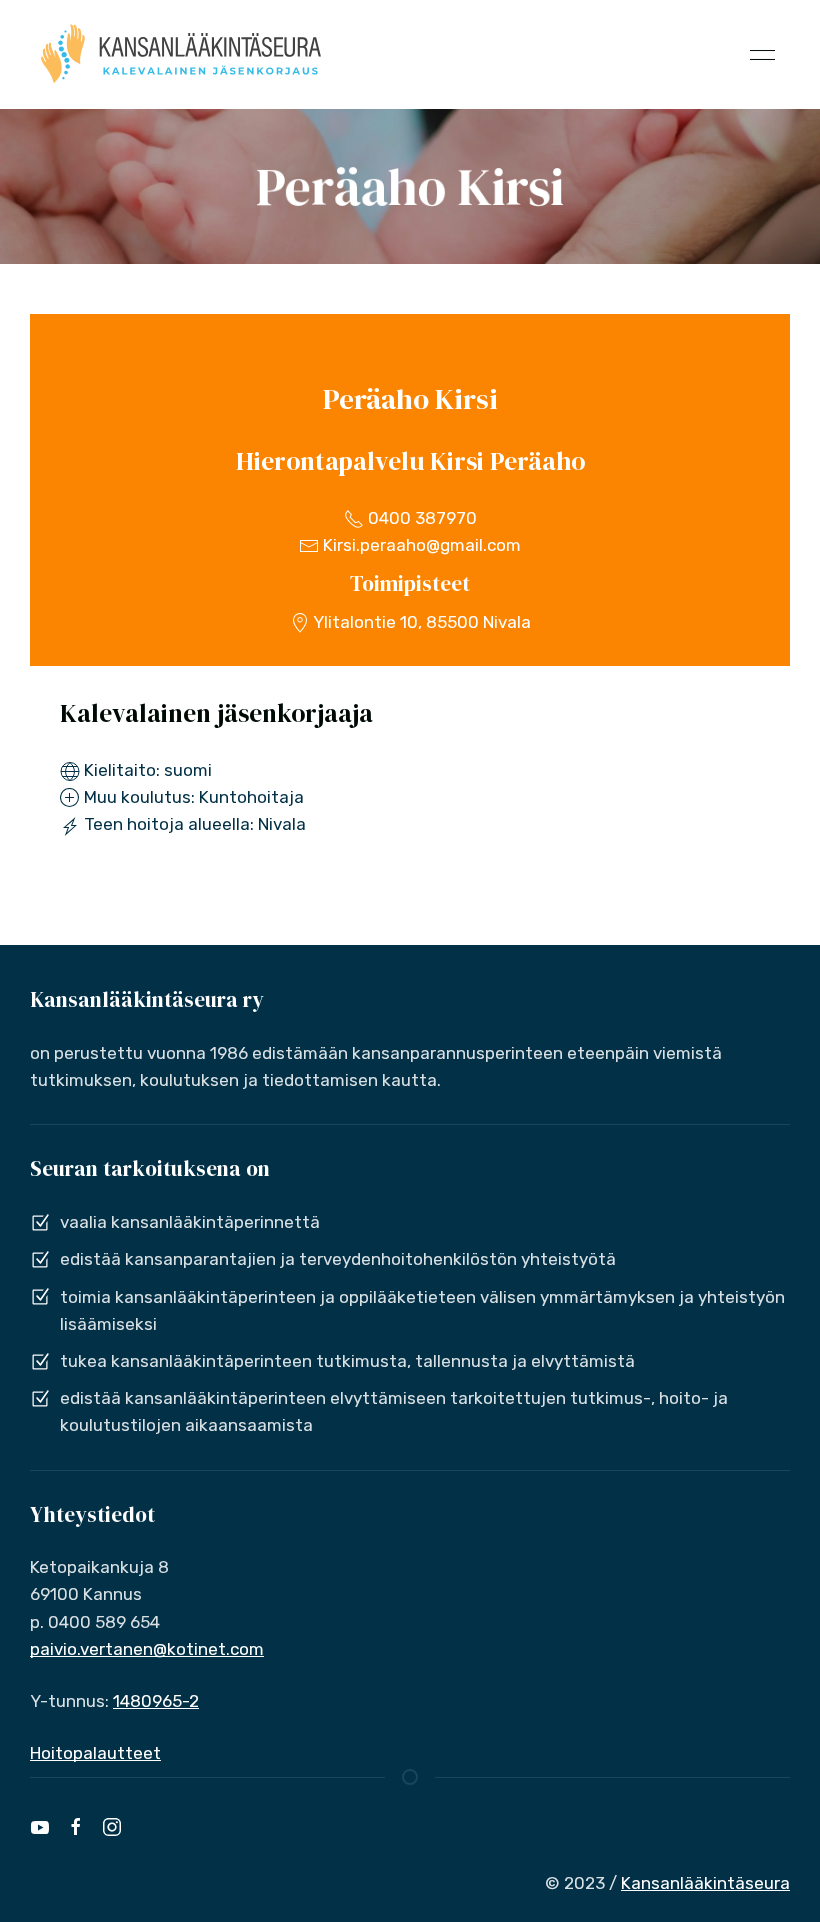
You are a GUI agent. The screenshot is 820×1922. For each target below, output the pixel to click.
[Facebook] (76, 1827)
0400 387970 (420, 518)
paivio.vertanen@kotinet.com (147, 1649)
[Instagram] (112, 1827)
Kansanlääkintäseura (705, 1883)
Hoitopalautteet (95, 1753)
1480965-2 (156, 1701)
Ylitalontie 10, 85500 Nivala (420, 622)
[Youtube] (40, 1827)
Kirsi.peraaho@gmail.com (420, 545)
